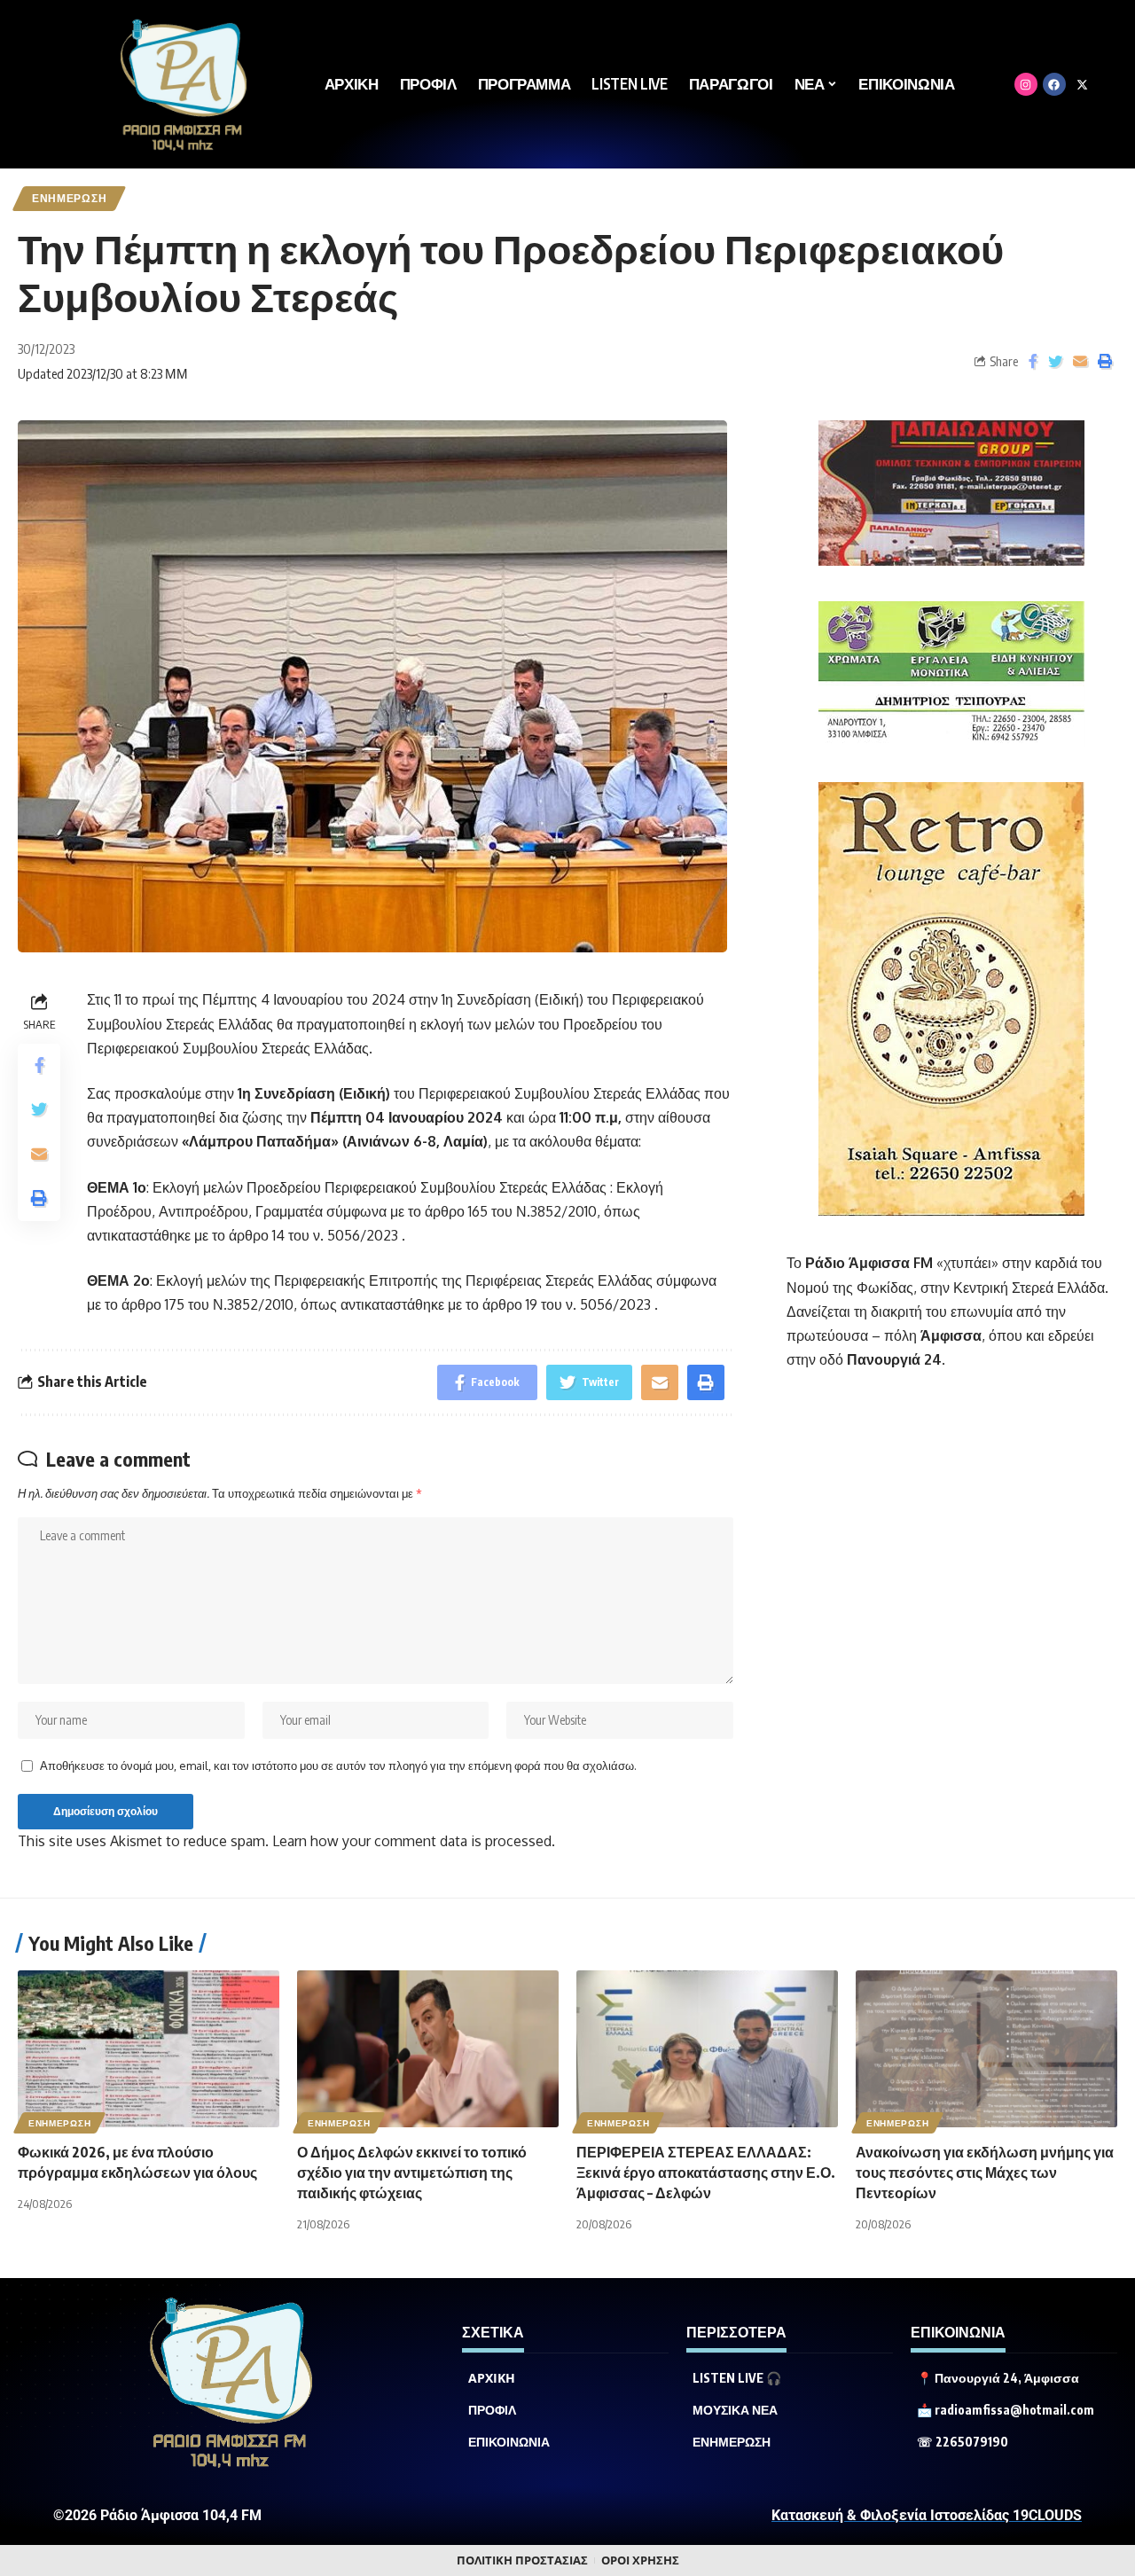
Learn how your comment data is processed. (414, 1841)
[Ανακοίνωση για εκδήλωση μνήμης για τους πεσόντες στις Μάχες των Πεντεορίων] (986, 2049)
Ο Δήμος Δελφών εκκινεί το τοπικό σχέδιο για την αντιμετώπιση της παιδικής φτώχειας (412, 2173)
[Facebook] (1054, 84)
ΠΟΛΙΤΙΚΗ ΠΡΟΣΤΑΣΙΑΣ (522, 2560)
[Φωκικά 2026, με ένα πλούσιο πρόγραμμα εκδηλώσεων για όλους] (149, 2049)
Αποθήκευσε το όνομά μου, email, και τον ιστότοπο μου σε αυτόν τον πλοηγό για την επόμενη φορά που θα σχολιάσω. (338, 1766)
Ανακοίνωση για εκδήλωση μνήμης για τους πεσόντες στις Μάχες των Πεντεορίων (985, 2173)
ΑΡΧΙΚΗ (492, 2378)
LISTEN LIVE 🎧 (737, 2378)
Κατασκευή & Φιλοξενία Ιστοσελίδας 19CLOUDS (927, 2515)
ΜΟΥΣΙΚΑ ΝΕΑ (735, 2410)
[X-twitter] (1083, 84)
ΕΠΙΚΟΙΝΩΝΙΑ (509, 2442)
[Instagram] (1026, 84)
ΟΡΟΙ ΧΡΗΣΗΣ (640, 2560)
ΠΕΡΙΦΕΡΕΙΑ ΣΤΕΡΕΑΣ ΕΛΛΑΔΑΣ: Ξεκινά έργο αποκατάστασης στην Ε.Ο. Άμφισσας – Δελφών (706, 2173)
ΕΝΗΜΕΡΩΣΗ (69, 198)
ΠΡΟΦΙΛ (492, 2410)
